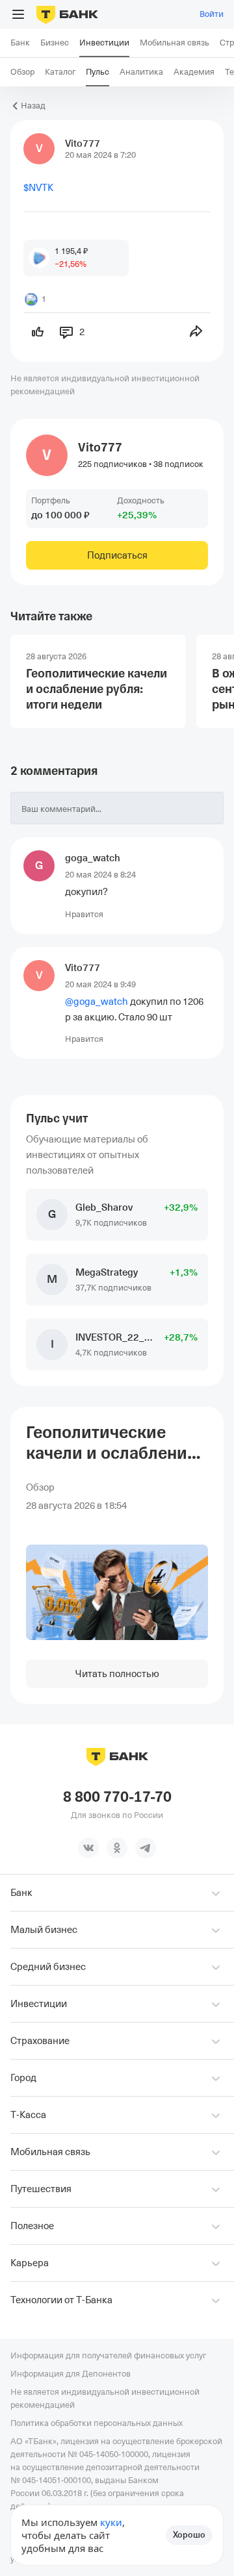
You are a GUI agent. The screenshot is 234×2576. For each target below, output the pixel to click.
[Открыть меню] (18, 14)
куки (111, 2522)
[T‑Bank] (67, 14)
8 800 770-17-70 (117, 1797)
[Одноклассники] (117, 1848)
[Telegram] (146, 1848)
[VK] (88, 1848)
